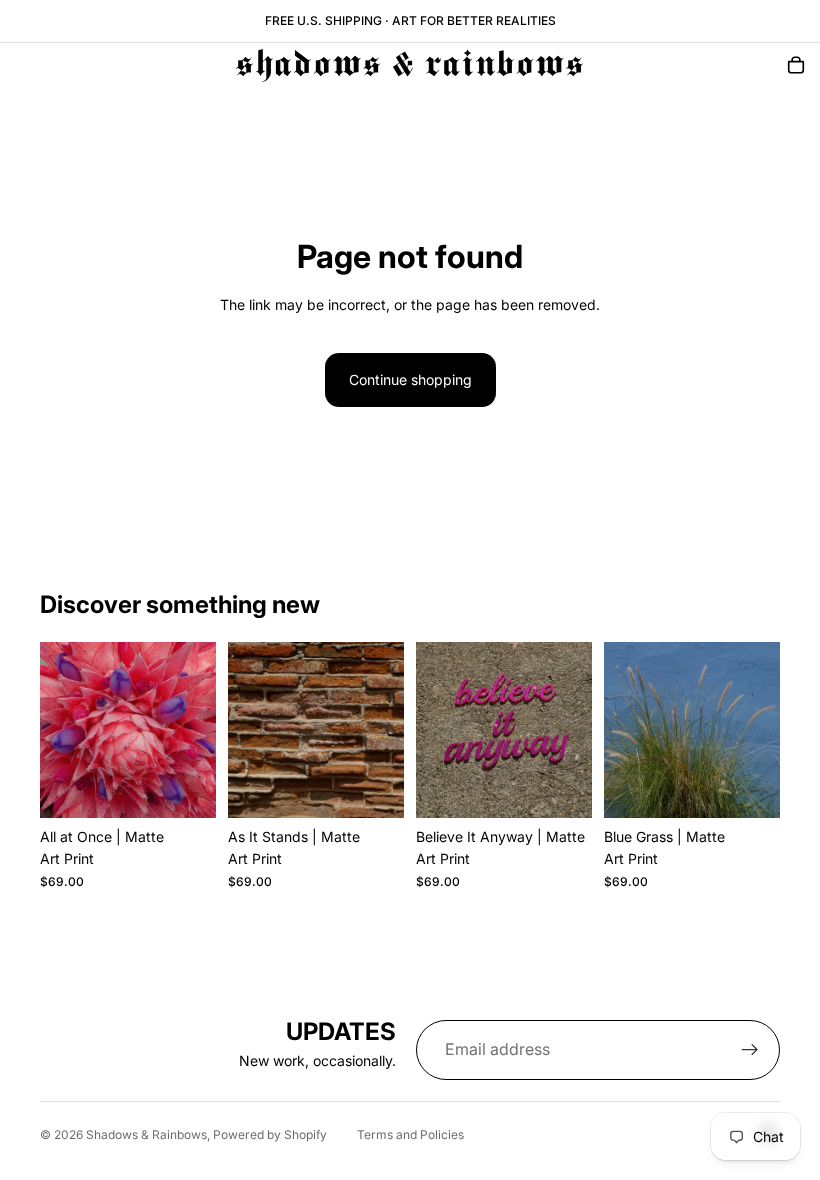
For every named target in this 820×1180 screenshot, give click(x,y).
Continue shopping (410, 379)
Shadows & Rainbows (146, 1134)
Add (202, 786)
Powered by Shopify (270, 1134)
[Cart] (796, 65)
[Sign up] (750, 1050)
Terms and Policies (410, 1134)
